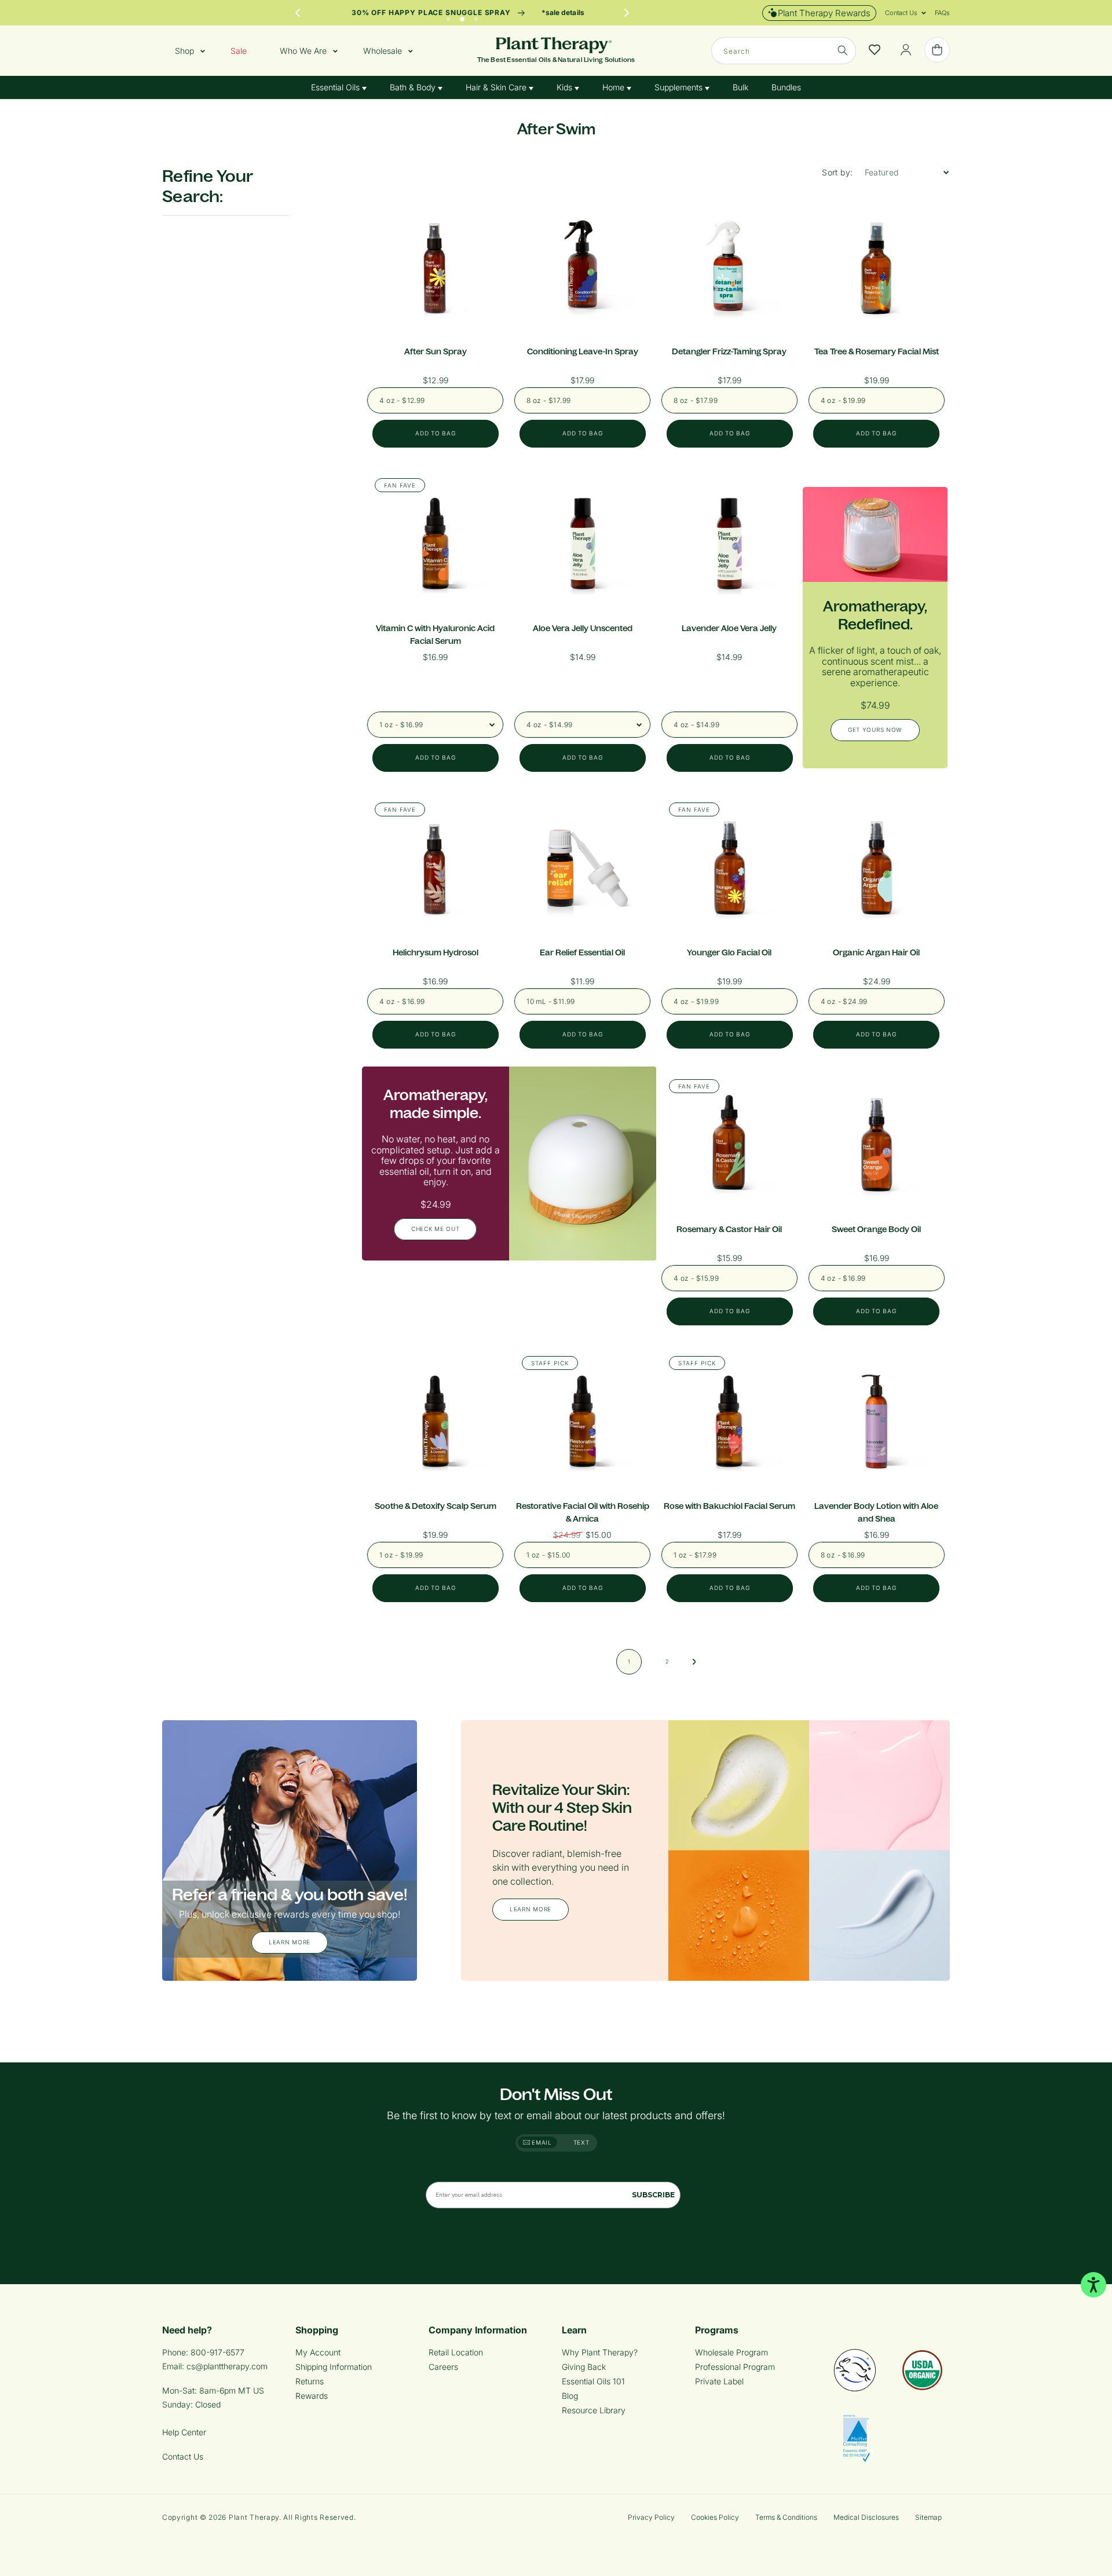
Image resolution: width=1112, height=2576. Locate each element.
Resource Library (594, 2410)
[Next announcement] (627, 13)
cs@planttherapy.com (227, 2366)
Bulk (740, 87)
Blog (570, 2396)
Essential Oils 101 (593, 2381)
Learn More (290, 1943)
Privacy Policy (651, 2517)
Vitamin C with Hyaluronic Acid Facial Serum (435, 635)
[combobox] (784, 51)
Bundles (786, 87)
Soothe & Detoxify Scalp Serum (436, 1506)
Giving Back (584, 2367)
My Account (318, 2352)
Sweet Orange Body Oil (876, 1229)
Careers (443, 2367)
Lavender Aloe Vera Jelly (729, 628)
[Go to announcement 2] (462, 16)
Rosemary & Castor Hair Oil (729, 1229)
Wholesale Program (731, 2352)
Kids (566, 87)
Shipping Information (334, 2367)
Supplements (680, 87)
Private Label (719, 2381)
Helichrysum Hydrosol (436, 952)
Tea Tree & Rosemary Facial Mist (877, 351)
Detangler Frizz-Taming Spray (729, 351)
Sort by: (837, 172)
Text (581, 2142)
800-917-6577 (217, 2352)
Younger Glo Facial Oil (729, 952)
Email (541, 2142)
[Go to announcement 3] (476, 16)
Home (614, 87)
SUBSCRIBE (653, 2195)
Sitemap (928, 2517)
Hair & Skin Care (497, 87)
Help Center (184, 2432)
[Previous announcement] (298, 13)
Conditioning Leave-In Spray (583, 351)
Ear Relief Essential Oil (582, 952)
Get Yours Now (875, 730)
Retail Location (456, 2352)
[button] (901, 13)
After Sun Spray (436, 351)
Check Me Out (435, 1229)
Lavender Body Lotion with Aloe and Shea (876, 1512)
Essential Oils (336, 87)
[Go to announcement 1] (448, 16)
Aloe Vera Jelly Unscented (583, 628)
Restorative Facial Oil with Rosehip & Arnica (583, 1512)
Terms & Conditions (786, 2517)
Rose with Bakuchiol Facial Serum (729, 1506)
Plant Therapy (254, 2517)
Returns (310, 2381)
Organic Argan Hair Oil (876, 952)
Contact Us (183, 2456)
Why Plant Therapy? (600, 2352)
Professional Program (735, 2367)
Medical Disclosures (866, 2517)
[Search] (843, 50)
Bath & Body (414, 87)
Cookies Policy (715, 2517)
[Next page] (694, 1662)
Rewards (312, 2396)
